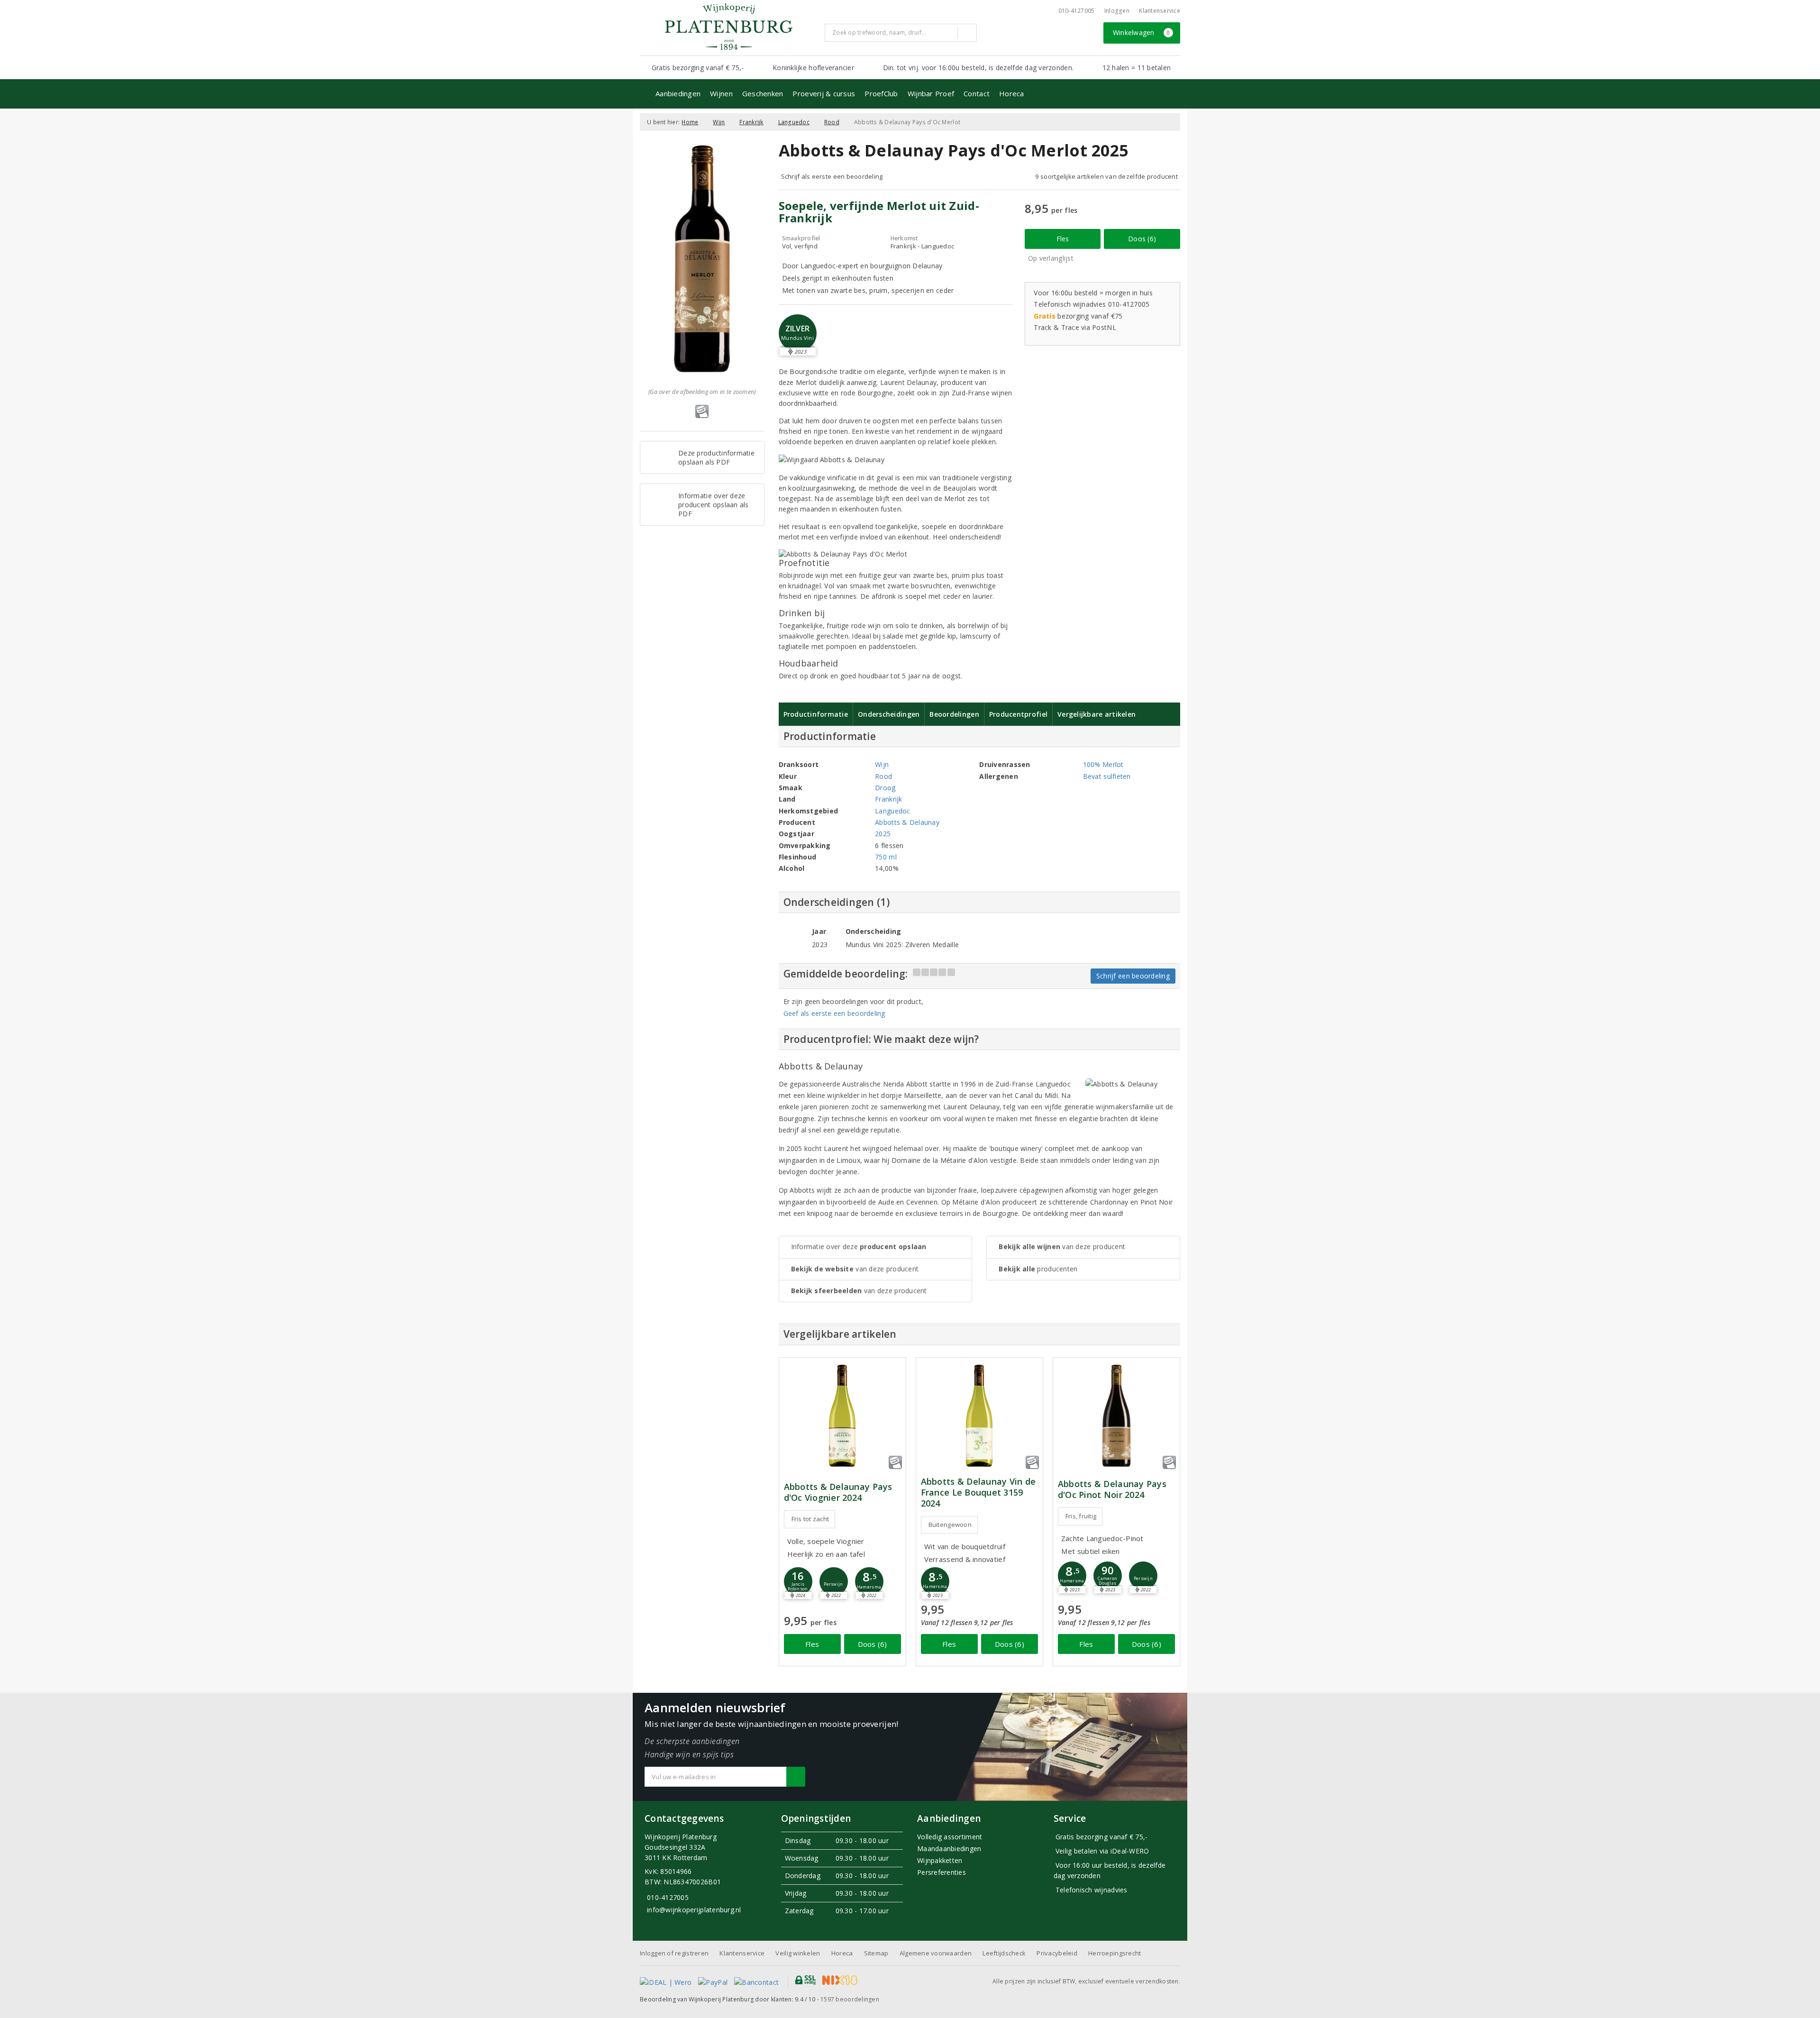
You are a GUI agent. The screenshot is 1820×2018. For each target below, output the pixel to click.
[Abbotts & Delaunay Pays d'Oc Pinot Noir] (1116, 1416)
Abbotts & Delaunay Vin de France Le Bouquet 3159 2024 (978, 1493)
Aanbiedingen (678, 93)
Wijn (719, 122)
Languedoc (794, 122)
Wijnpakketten (940, 1860)
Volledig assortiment (950, 1837)
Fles (1063, 239)
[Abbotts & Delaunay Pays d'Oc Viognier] (842, 1416)
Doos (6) (1142, 239)
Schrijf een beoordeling (1133, 976)
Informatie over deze (859, 1246)
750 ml (886, 857)
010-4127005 (1077, 11)
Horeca (1012, 93)
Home (690, 122)
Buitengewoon (950, 1525)
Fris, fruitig (1081, 1516)
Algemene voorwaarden (936, 1953)
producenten (1038, 1269)
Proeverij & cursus (824, 93)
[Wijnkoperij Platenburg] (728, 27)
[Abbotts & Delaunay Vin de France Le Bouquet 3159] (979, 1416)
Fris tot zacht (810, 1519)
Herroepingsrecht (1115, 1953)
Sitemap (876, 1953)
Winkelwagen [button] (1142, 32)
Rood (832, 122)
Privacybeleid (1057, 1953)
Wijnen (721, 93)
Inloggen (1117, 11)
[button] (798, 1581)
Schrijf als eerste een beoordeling (832, 176)
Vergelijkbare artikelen (1097, 714)
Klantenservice (1160, 11)
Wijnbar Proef (931, 93)
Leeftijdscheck (1004, 1953)
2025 (883, 834)
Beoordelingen (954, 714)
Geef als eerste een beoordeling (834, 1013)
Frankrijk (751, 122)
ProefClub (881, 93)
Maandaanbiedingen (949, 1849)
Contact (977, 93)
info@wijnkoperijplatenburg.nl (694, 1910)
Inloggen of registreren (674, 1953)
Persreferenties (942, 1872)
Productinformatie (816, 714)
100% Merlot (1103, 764)
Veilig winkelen (798, 1953)
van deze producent (855, 1269)
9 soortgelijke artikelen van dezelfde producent (1106, 176)
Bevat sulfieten (1107, 776)
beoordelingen (850, 1999)
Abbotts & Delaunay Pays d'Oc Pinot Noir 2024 (1112, 1489)
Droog (885, 788)
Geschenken (763, 93)
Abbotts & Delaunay (907, 822)
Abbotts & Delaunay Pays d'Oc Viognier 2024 (838, 1492)
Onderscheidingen (889, 714)
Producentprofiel (1018, 714)
